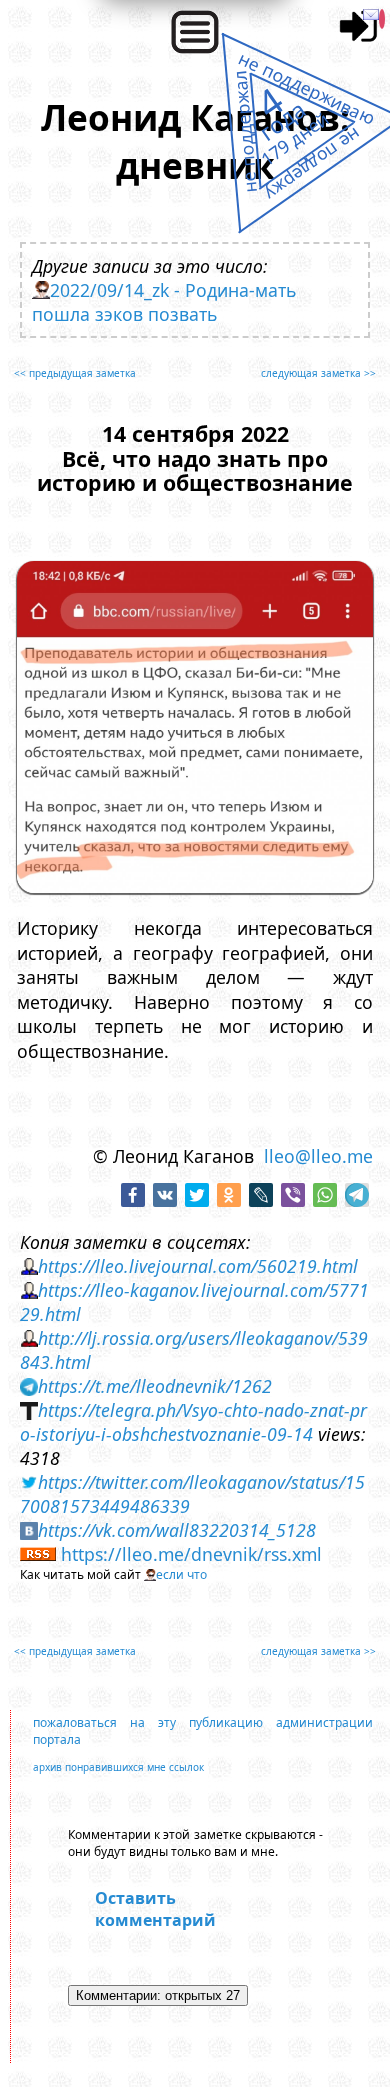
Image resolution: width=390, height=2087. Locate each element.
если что (181, 1574)
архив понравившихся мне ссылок (118, 1767)
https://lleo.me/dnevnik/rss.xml (191, 1554)
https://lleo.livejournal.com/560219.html (198, 1266)
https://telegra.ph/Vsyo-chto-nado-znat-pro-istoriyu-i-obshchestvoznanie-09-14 (193, 1422)
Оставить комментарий (155, 1909)
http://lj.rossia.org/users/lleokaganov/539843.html (194, 1350)
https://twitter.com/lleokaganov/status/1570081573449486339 (192, 1494)
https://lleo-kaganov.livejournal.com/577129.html (194, 1302)
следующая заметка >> (318, 373)
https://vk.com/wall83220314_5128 (177, 1530)
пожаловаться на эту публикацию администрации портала (202, 1731)
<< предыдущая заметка (75, 373)
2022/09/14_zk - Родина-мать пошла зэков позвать (164, 302)
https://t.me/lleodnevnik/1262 (155, 1386)
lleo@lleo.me (318, 1156)
